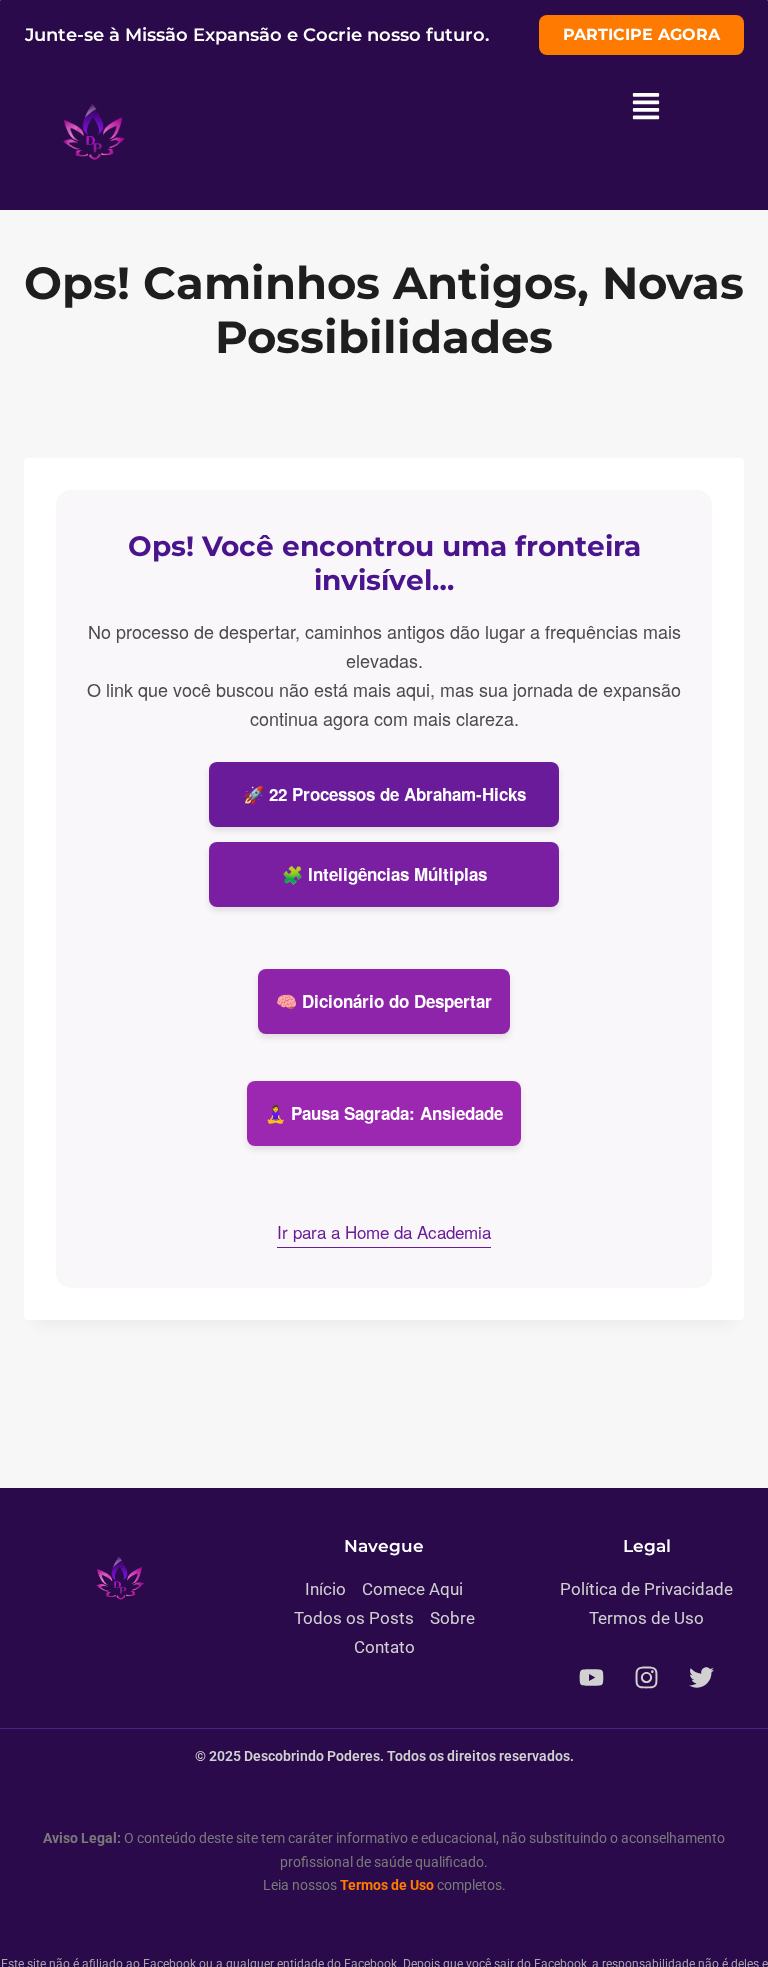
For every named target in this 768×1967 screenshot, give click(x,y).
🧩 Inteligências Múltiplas (384, 874)
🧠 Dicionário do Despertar (384, 1001)
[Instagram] (647, 1678)
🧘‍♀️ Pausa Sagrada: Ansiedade (384, 1113)
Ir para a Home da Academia (384, 1231)
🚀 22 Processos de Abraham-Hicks (384, 794)
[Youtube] (592, 1678)
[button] (645, 108)
